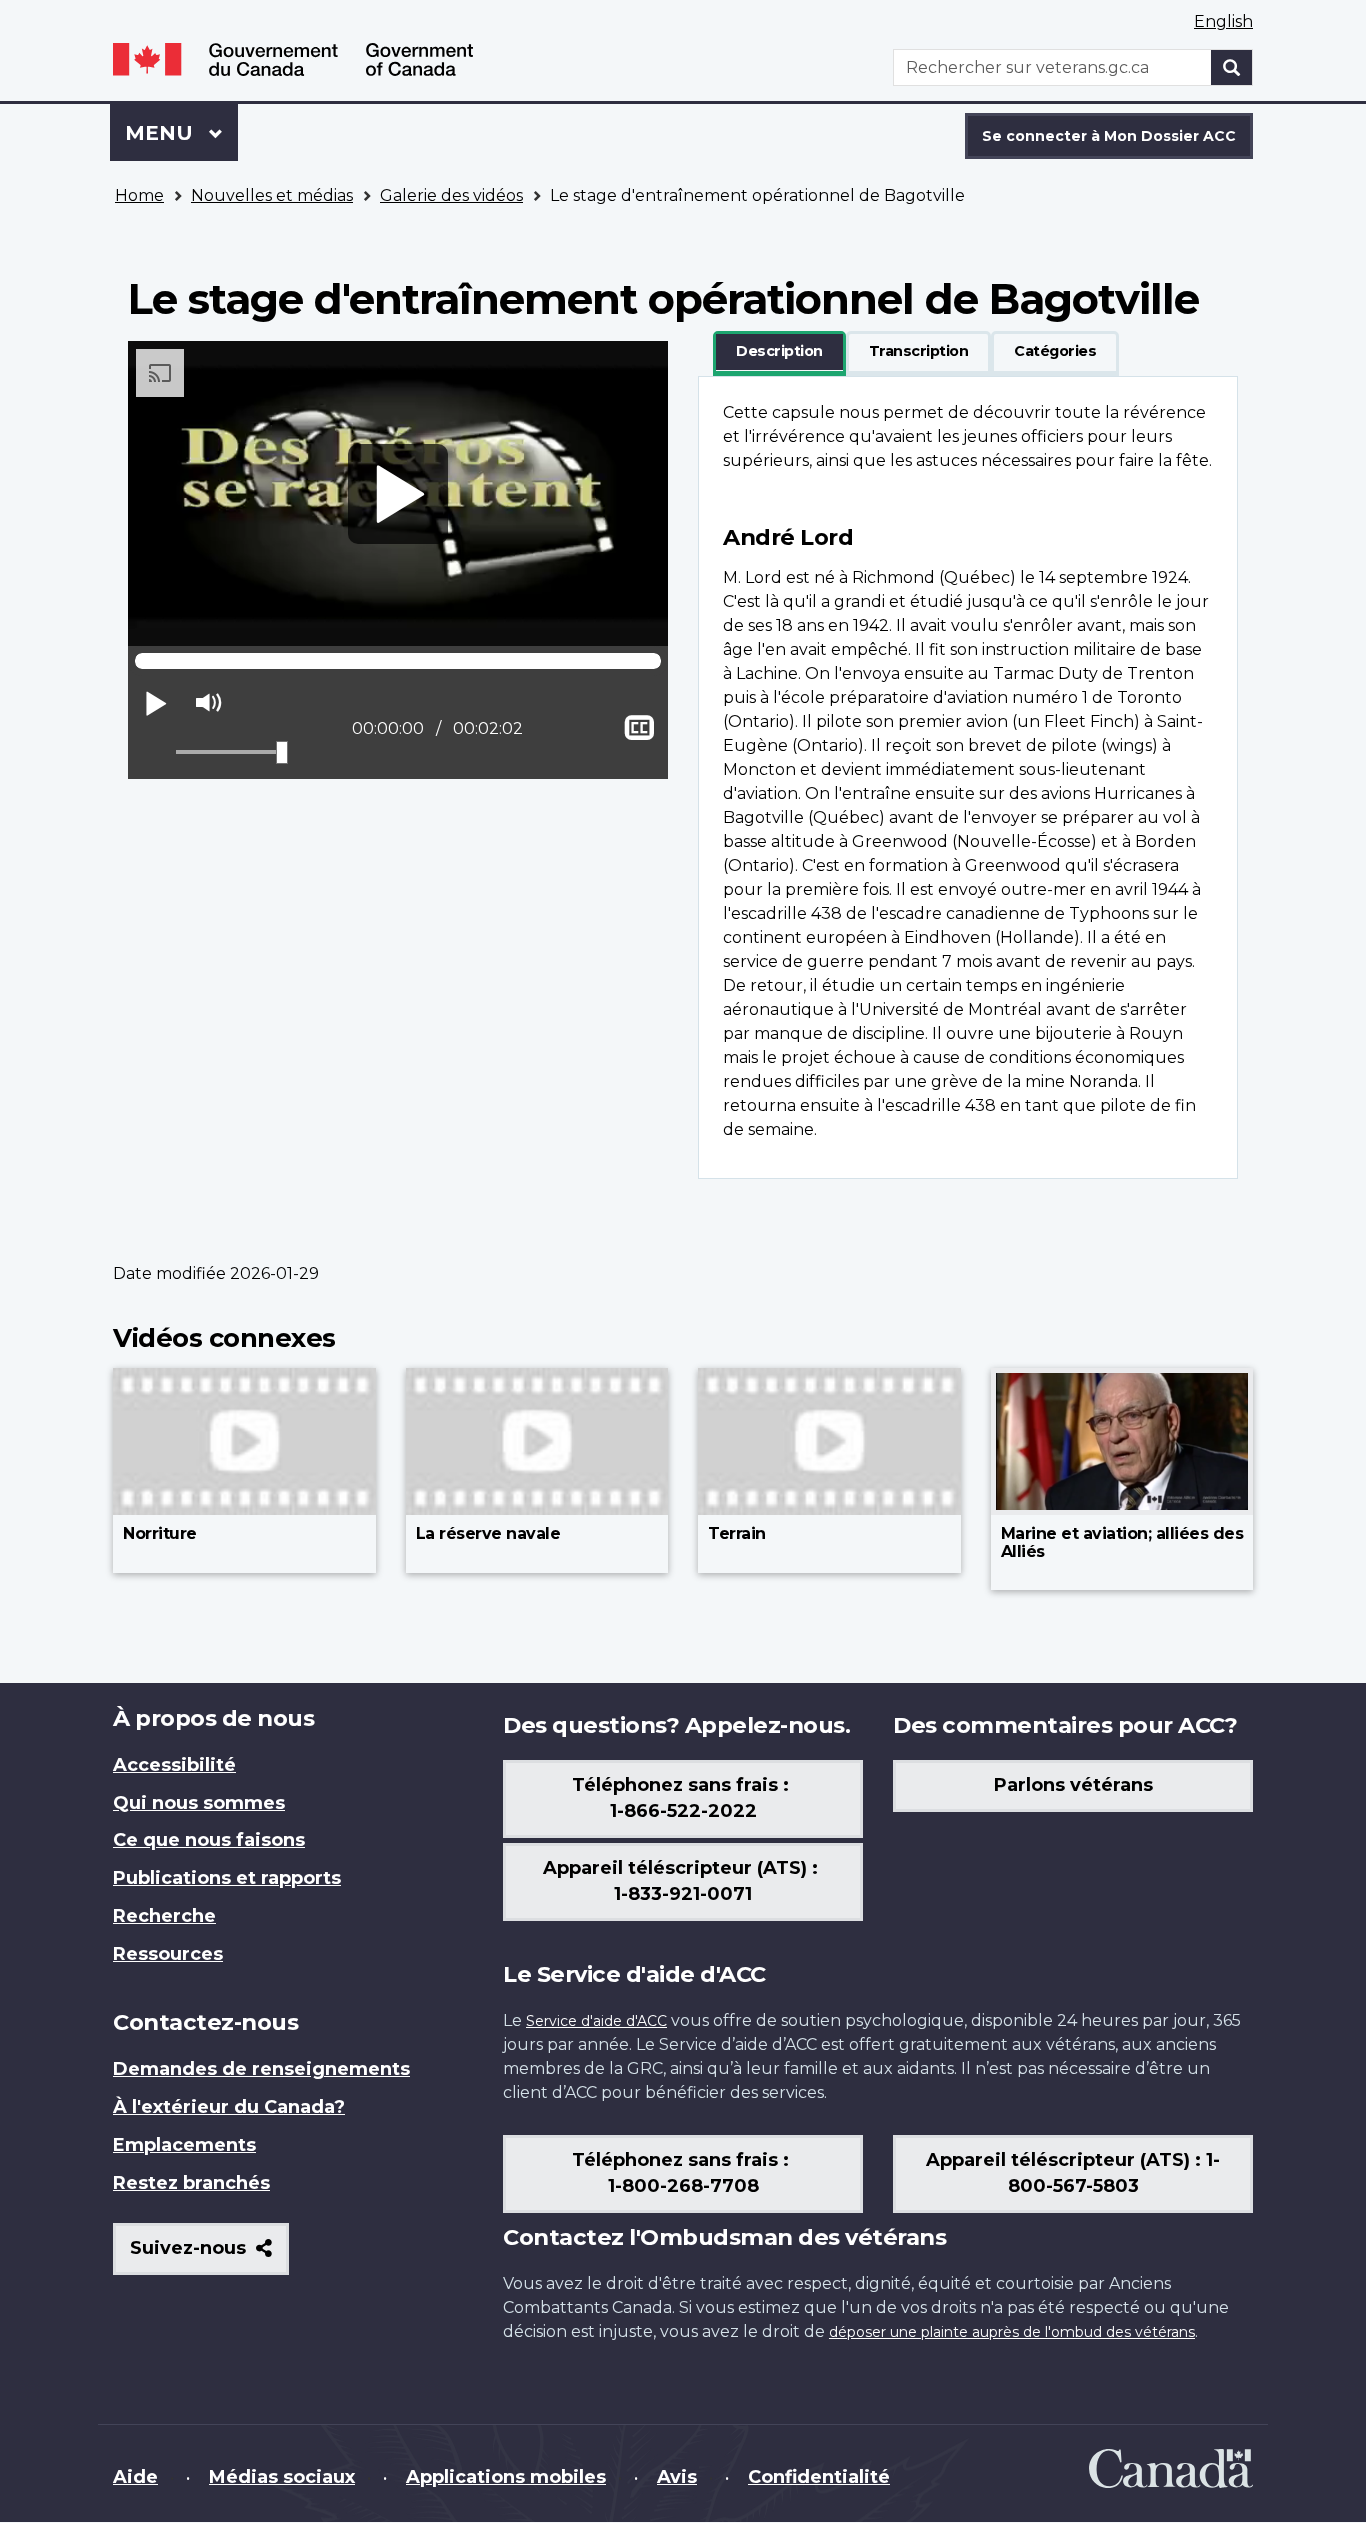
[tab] (779, 352)
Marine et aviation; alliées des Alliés (1122, 1542)
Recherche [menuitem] (164, 1916)
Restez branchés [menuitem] (191, 2183)
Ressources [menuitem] (168, 1954)
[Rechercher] (1232, 67)
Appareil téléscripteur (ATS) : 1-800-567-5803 (1073, 2173)
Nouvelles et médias (272, 195)
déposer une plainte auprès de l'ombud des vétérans (1012, 2332)
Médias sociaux (282, 2477)
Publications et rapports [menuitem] (227, 1878)
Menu (181, 133)
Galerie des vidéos (451, 195)
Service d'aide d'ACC (596, 2021)
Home (139, 195)
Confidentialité (819, 2477)
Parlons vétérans (1073, 1785)
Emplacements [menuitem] (184, 2145)
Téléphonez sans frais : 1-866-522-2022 (683, 1798)
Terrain (737, 1533)
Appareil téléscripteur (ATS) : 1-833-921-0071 (683, 1881)
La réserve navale (488, 1533)
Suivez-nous (209, 2255)
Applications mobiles (506, 2477)
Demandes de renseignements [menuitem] (261, 2069)
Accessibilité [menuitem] (174, 1765)
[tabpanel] (968, 777)
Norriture (160, 1533)
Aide (135, 2477)
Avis (677, 2477)
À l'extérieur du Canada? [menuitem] (229, 2107)
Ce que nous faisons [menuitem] (209, 1840)
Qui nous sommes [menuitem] (199, 1803)
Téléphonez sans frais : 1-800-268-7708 (683, 2173)
